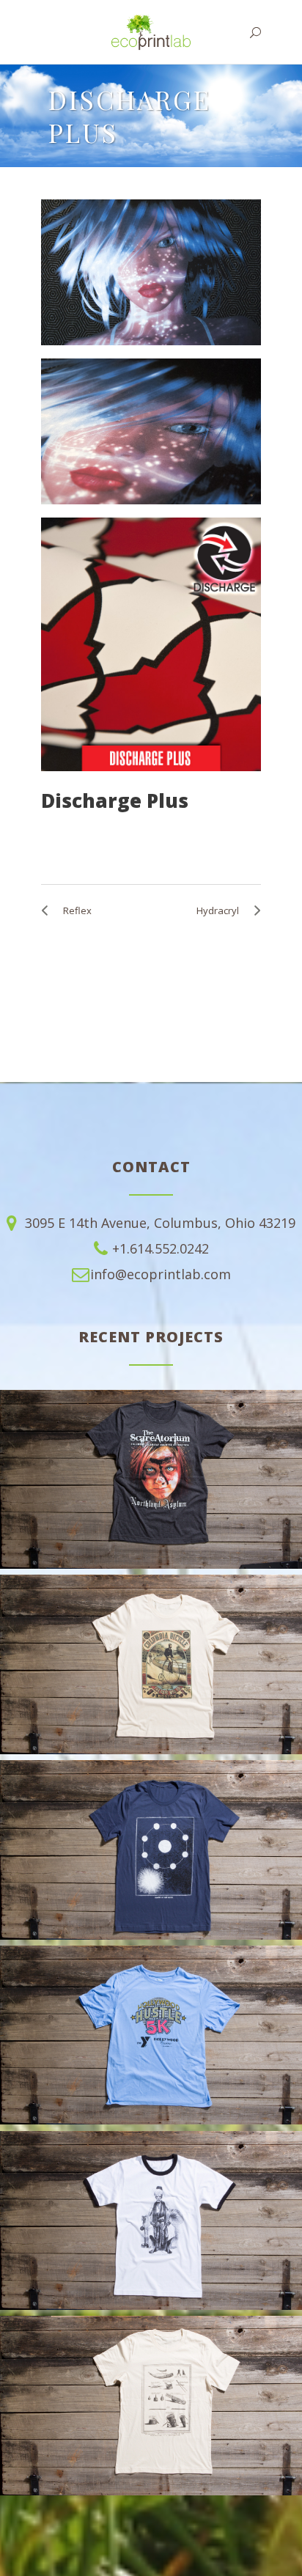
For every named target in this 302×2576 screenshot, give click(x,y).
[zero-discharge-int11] (151, 272)
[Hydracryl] (254, 910)
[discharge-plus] (151, 644)
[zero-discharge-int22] (151, 431)
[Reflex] (48, 910)
